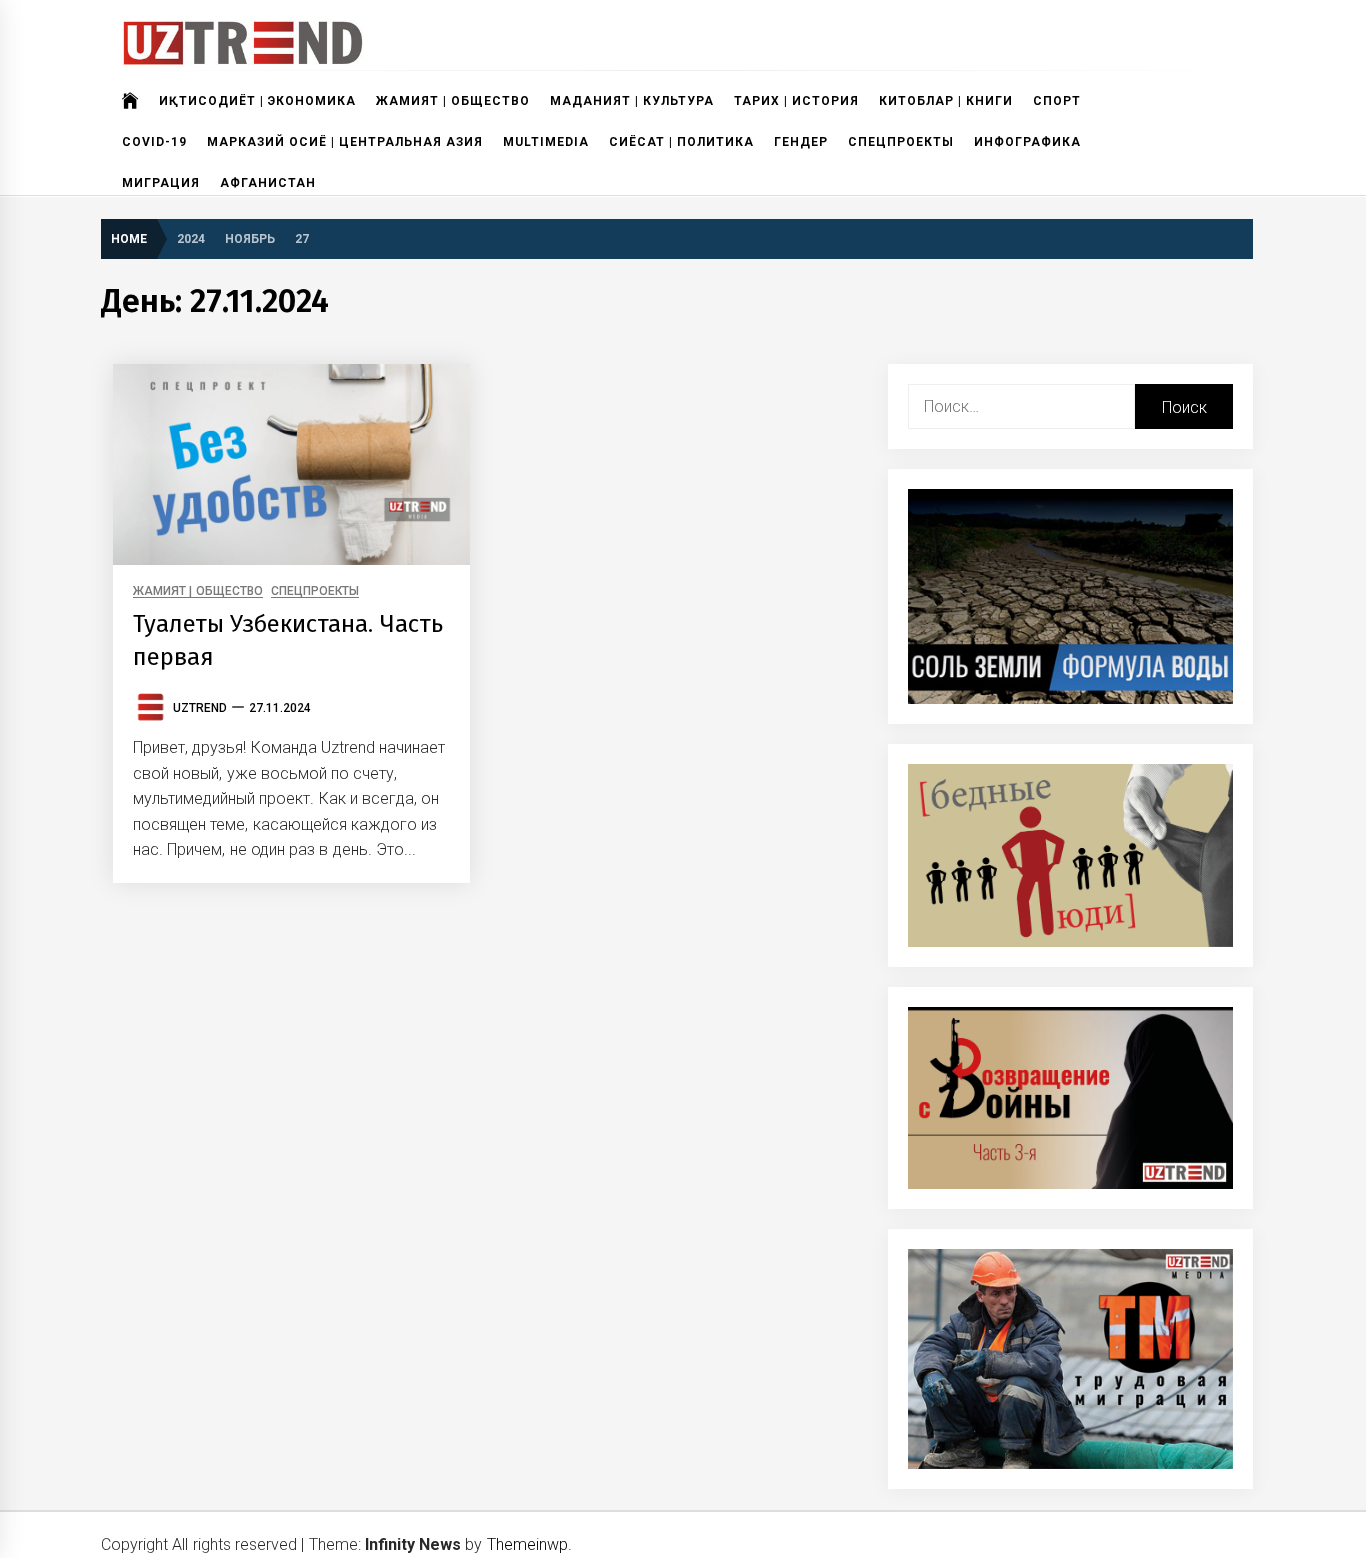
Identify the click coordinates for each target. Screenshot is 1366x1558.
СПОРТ (1057, 101)
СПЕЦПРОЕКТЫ (901, 142)
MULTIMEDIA (546, 142)
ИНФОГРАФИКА (1027, 142)
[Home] (130, 101)
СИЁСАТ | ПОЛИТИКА (681, 142)
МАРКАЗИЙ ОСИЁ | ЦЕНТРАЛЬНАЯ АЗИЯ (345, 142)
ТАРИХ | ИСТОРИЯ (796, 101)
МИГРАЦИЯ (161, 183)
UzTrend (200, 708)
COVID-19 (154, 142)
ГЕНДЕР (801, 142)
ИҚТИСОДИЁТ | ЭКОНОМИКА (257, 101)
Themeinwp (527, 1544)
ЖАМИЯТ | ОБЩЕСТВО (453, 101)
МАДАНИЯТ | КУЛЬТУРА (632, 101)
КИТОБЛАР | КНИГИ (946, 101)
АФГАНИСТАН (268, 183)
